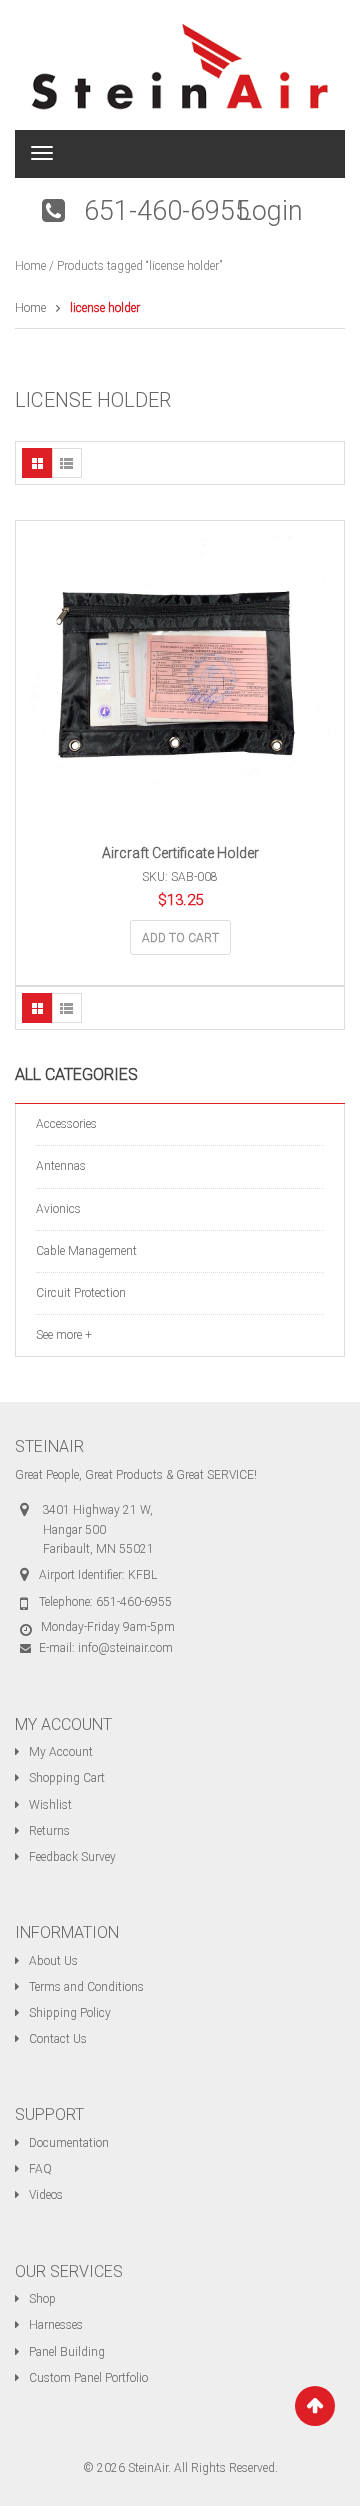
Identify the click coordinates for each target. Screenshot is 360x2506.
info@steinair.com (125, 1648)
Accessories (66, 1124)
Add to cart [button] (180, 938)
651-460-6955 (167, 211)
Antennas (61, 1166)
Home (30, 266)
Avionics (58, 1209)
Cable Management (86, 1251)
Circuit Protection (81, 1293)
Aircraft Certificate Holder (180, 853)
